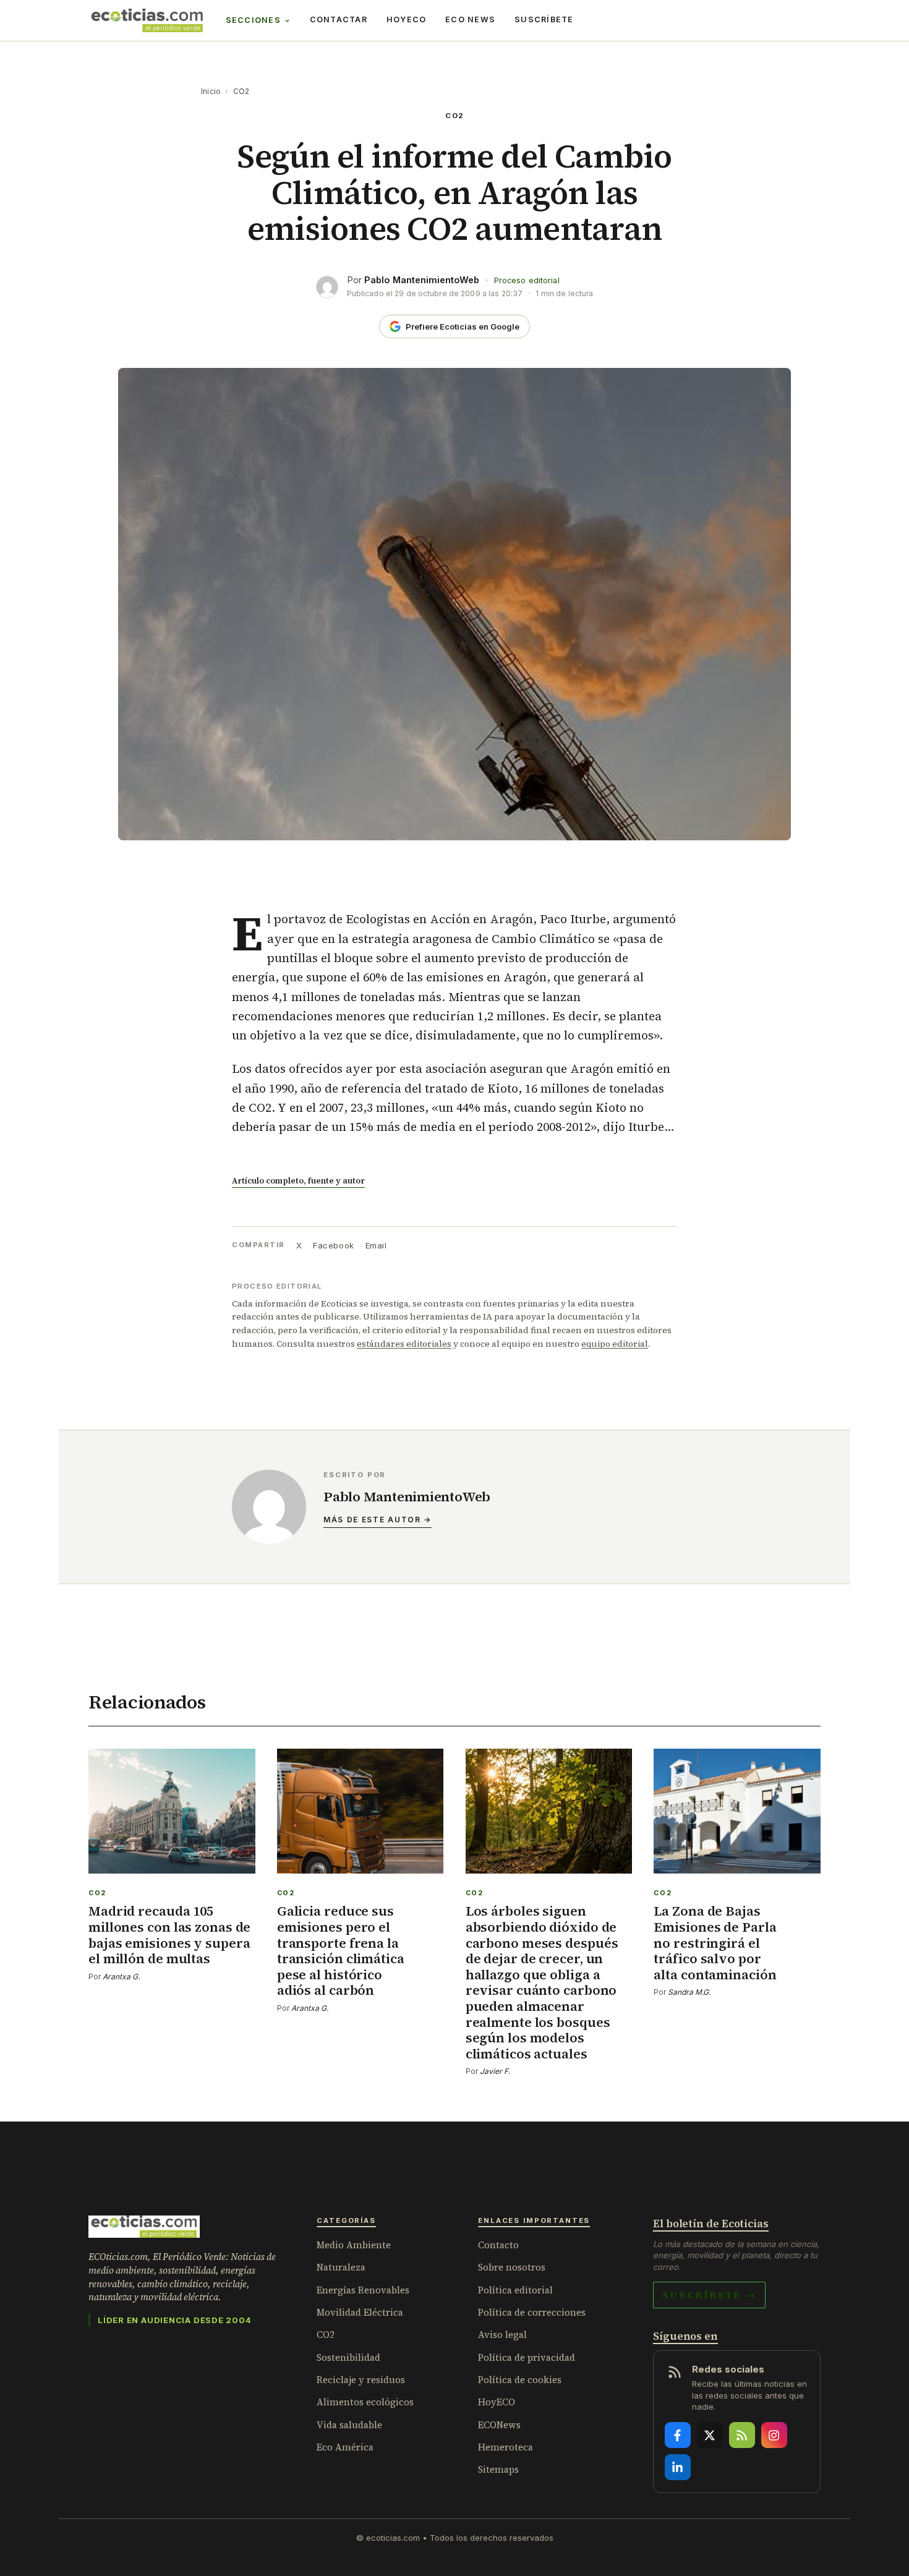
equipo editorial (615, 1344)
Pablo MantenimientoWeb (422, 280)
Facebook (333, 1245)
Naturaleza (341, 2267)
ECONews (499, 2425)
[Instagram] (774, 2435)
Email (376, 1245)
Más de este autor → (378, 1520)
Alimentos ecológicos (365, 2402)
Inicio (211, 91)
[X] (710, 2435)
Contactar (339, 19)
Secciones (253, 20)
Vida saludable (349, 2425)
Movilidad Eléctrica (360, 2312)
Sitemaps (498, 2469)
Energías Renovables (363, 2290)
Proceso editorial (527, 280)
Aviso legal (502, 2335)
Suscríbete (544, 19)
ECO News (470, 19)
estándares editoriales (404, 1344)
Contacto (498, 2245)
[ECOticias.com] (147, 20)
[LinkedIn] (678, 2467)
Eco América (345, 2447)
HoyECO (407, 19)
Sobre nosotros (512, 2267)
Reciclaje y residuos (361, 2380)
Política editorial (515, 2290)
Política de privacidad (527, 2357)
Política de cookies (520, 2380)
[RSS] (742, 2435)
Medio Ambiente (354, 2245)
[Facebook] (678, 2435)
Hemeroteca (506, 2447)
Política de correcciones (532, 2312)
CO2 (241, 91)
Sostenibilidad (348, 2357)
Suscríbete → (709, 2295)
